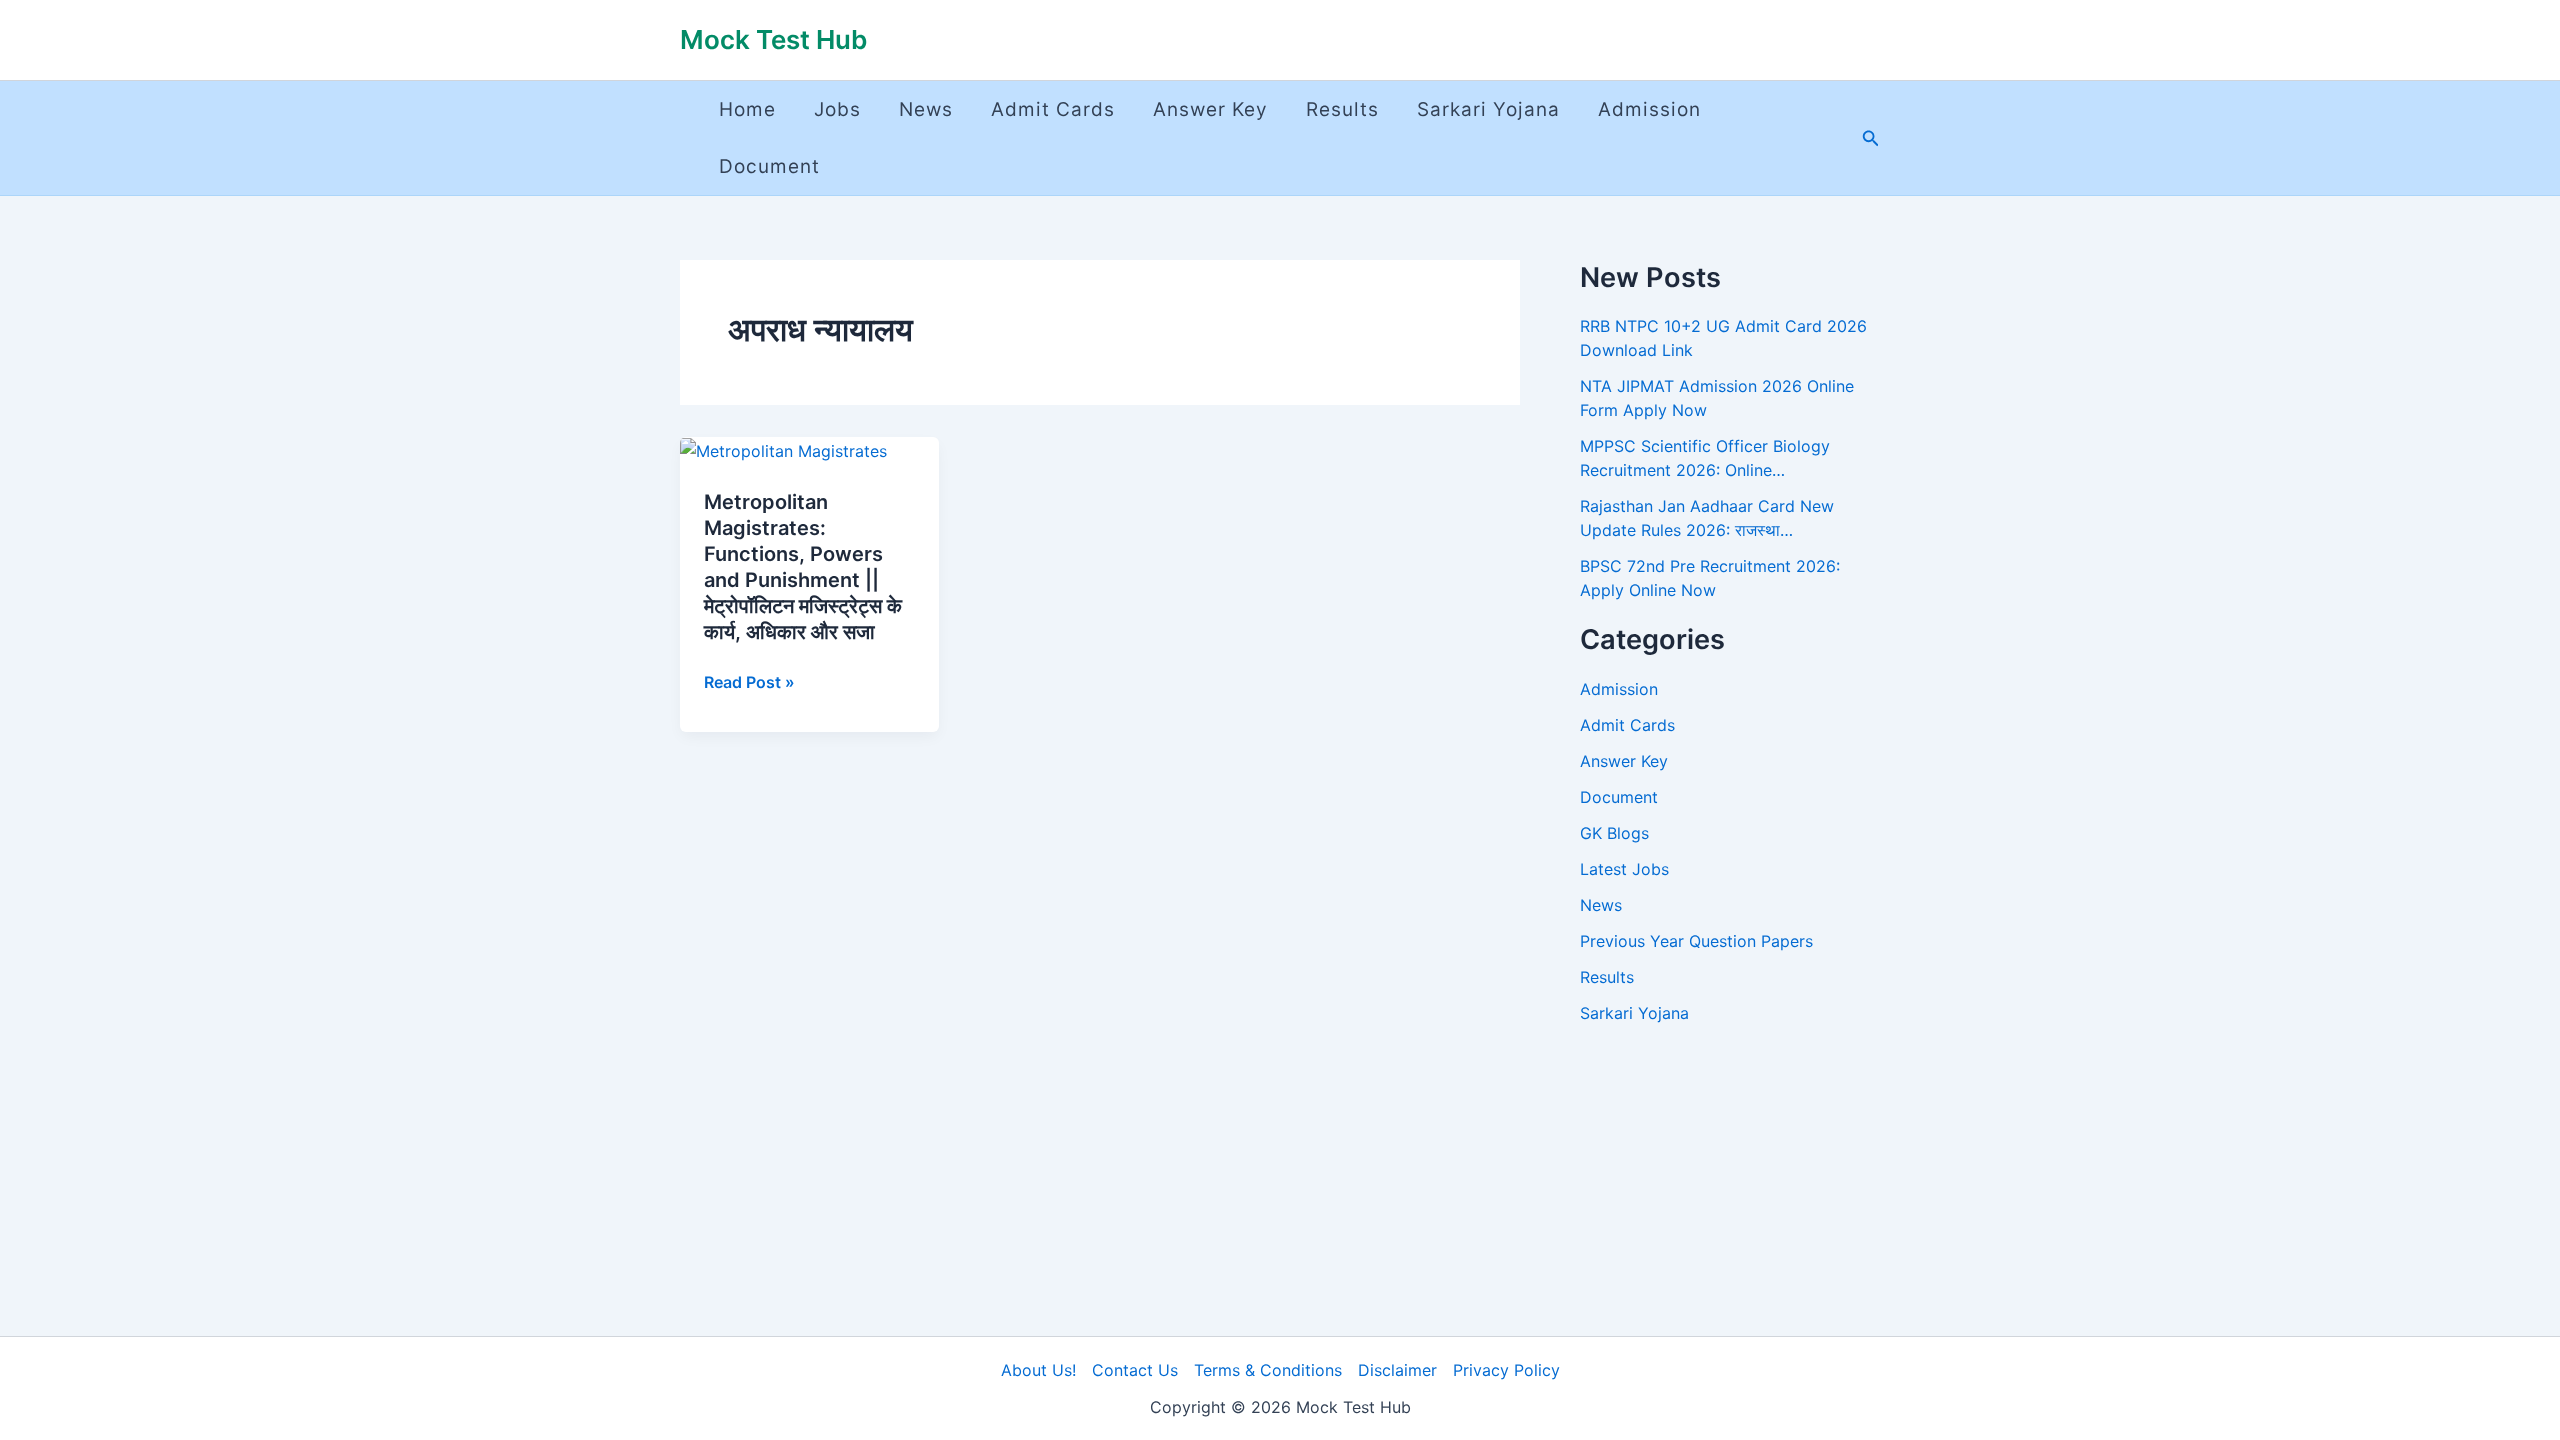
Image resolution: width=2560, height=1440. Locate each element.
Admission (1649, 109)
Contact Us (1135, 1370)
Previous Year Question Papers (1696, 941)
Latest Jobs (1624, 869)
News (926, 109)
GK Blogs (1614, 833)
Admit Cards (1053, 109)
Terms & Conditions (1268, 1370)
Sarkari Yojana (1488, 109)
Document (769, 166)
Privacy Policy (1506, 1370)
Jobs (837, 109)
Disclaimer (1397, 1370)
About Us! (1038, 1370)
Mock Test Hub (773, 39)
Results (1342, 109)
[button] (1871, 138)
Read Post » (749, 682)
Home (747, 109)
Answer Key (1210, 109)
